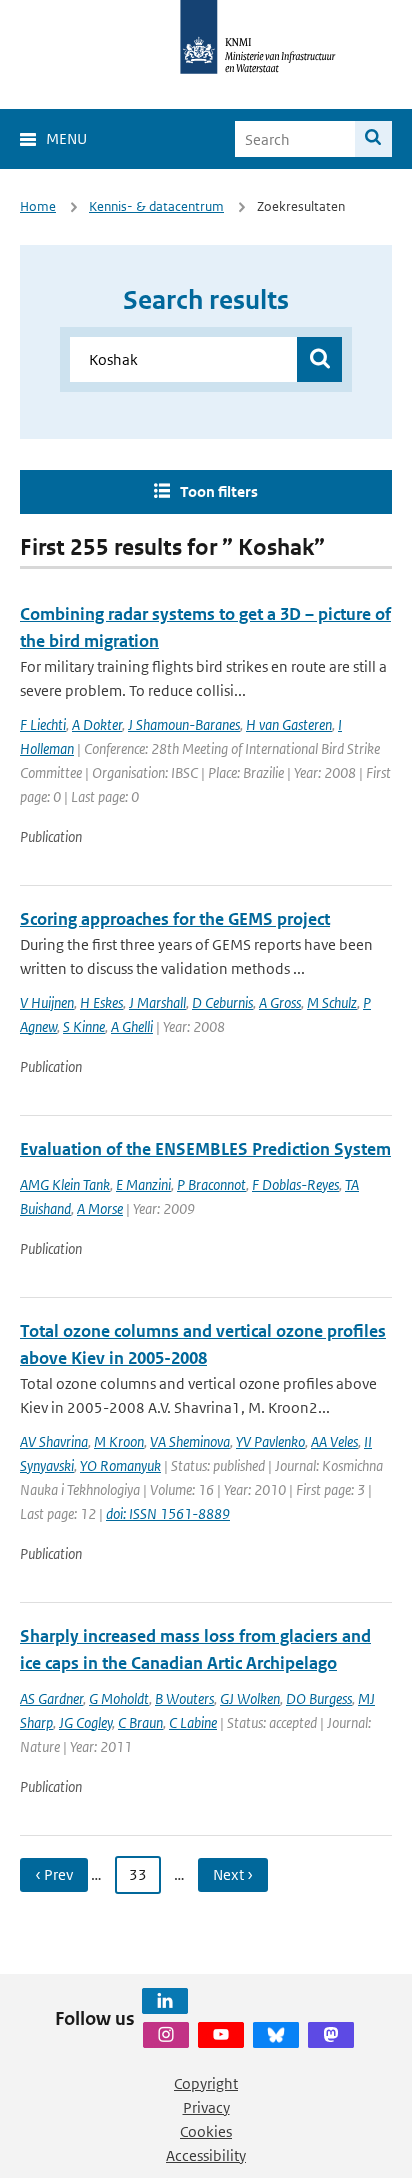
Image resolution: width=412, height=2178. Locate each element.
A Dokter (97, 724)
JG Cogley (85, 1722)
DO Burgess (319, 1698)
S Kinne (84, 1026)
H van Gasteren (289, 724)
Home (38, 206)
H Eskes (101, 1002)
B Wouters (184, 1698)
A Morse (100, 1208)
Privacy (206, 2107)
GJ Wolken (250, 1698)
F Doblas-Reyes (295, 1184)
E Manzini (143, 1184)
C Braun (140, 1722)
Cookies (206, 2131)
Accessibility (206, 2155)
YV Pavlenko (270, 1441)
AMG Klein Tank (65, 1184)
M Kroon (119, 1441)
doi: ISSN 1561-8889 (168, 1513)
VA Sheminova (190, 1441)
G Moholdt (119, 1698)
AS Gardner (51, 1698)
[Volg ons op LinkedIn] (165, 2001)
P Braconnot (211, 1184)
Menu (66, 138)
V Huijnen (47, 1002)
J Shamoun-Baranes (184, 724)
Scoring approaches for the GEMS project (175, 919)
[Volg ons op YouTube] (221, 2035)
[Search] (373, 139)
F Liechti (43, 724)
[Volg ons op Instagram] (166, 2035)
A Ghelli (132, 1026)
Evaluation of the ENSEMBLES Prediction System (205, 1149)
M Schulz (332, 1002)
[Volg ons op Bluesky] (276, 2035)
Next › (233, 1874)
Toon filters (219, 491)
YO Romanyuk (120, 1465)
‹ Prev (54, 1874)
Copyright (206, 2083)
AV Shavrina (54, 1441)
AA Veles (334, 1441)
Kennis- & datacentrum (156, 206)
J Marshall (157, 1002)
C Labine (193, 1722)
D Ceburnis (222, 1002)
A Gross (280, 1002)
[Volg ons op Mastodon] (331, 2035)
